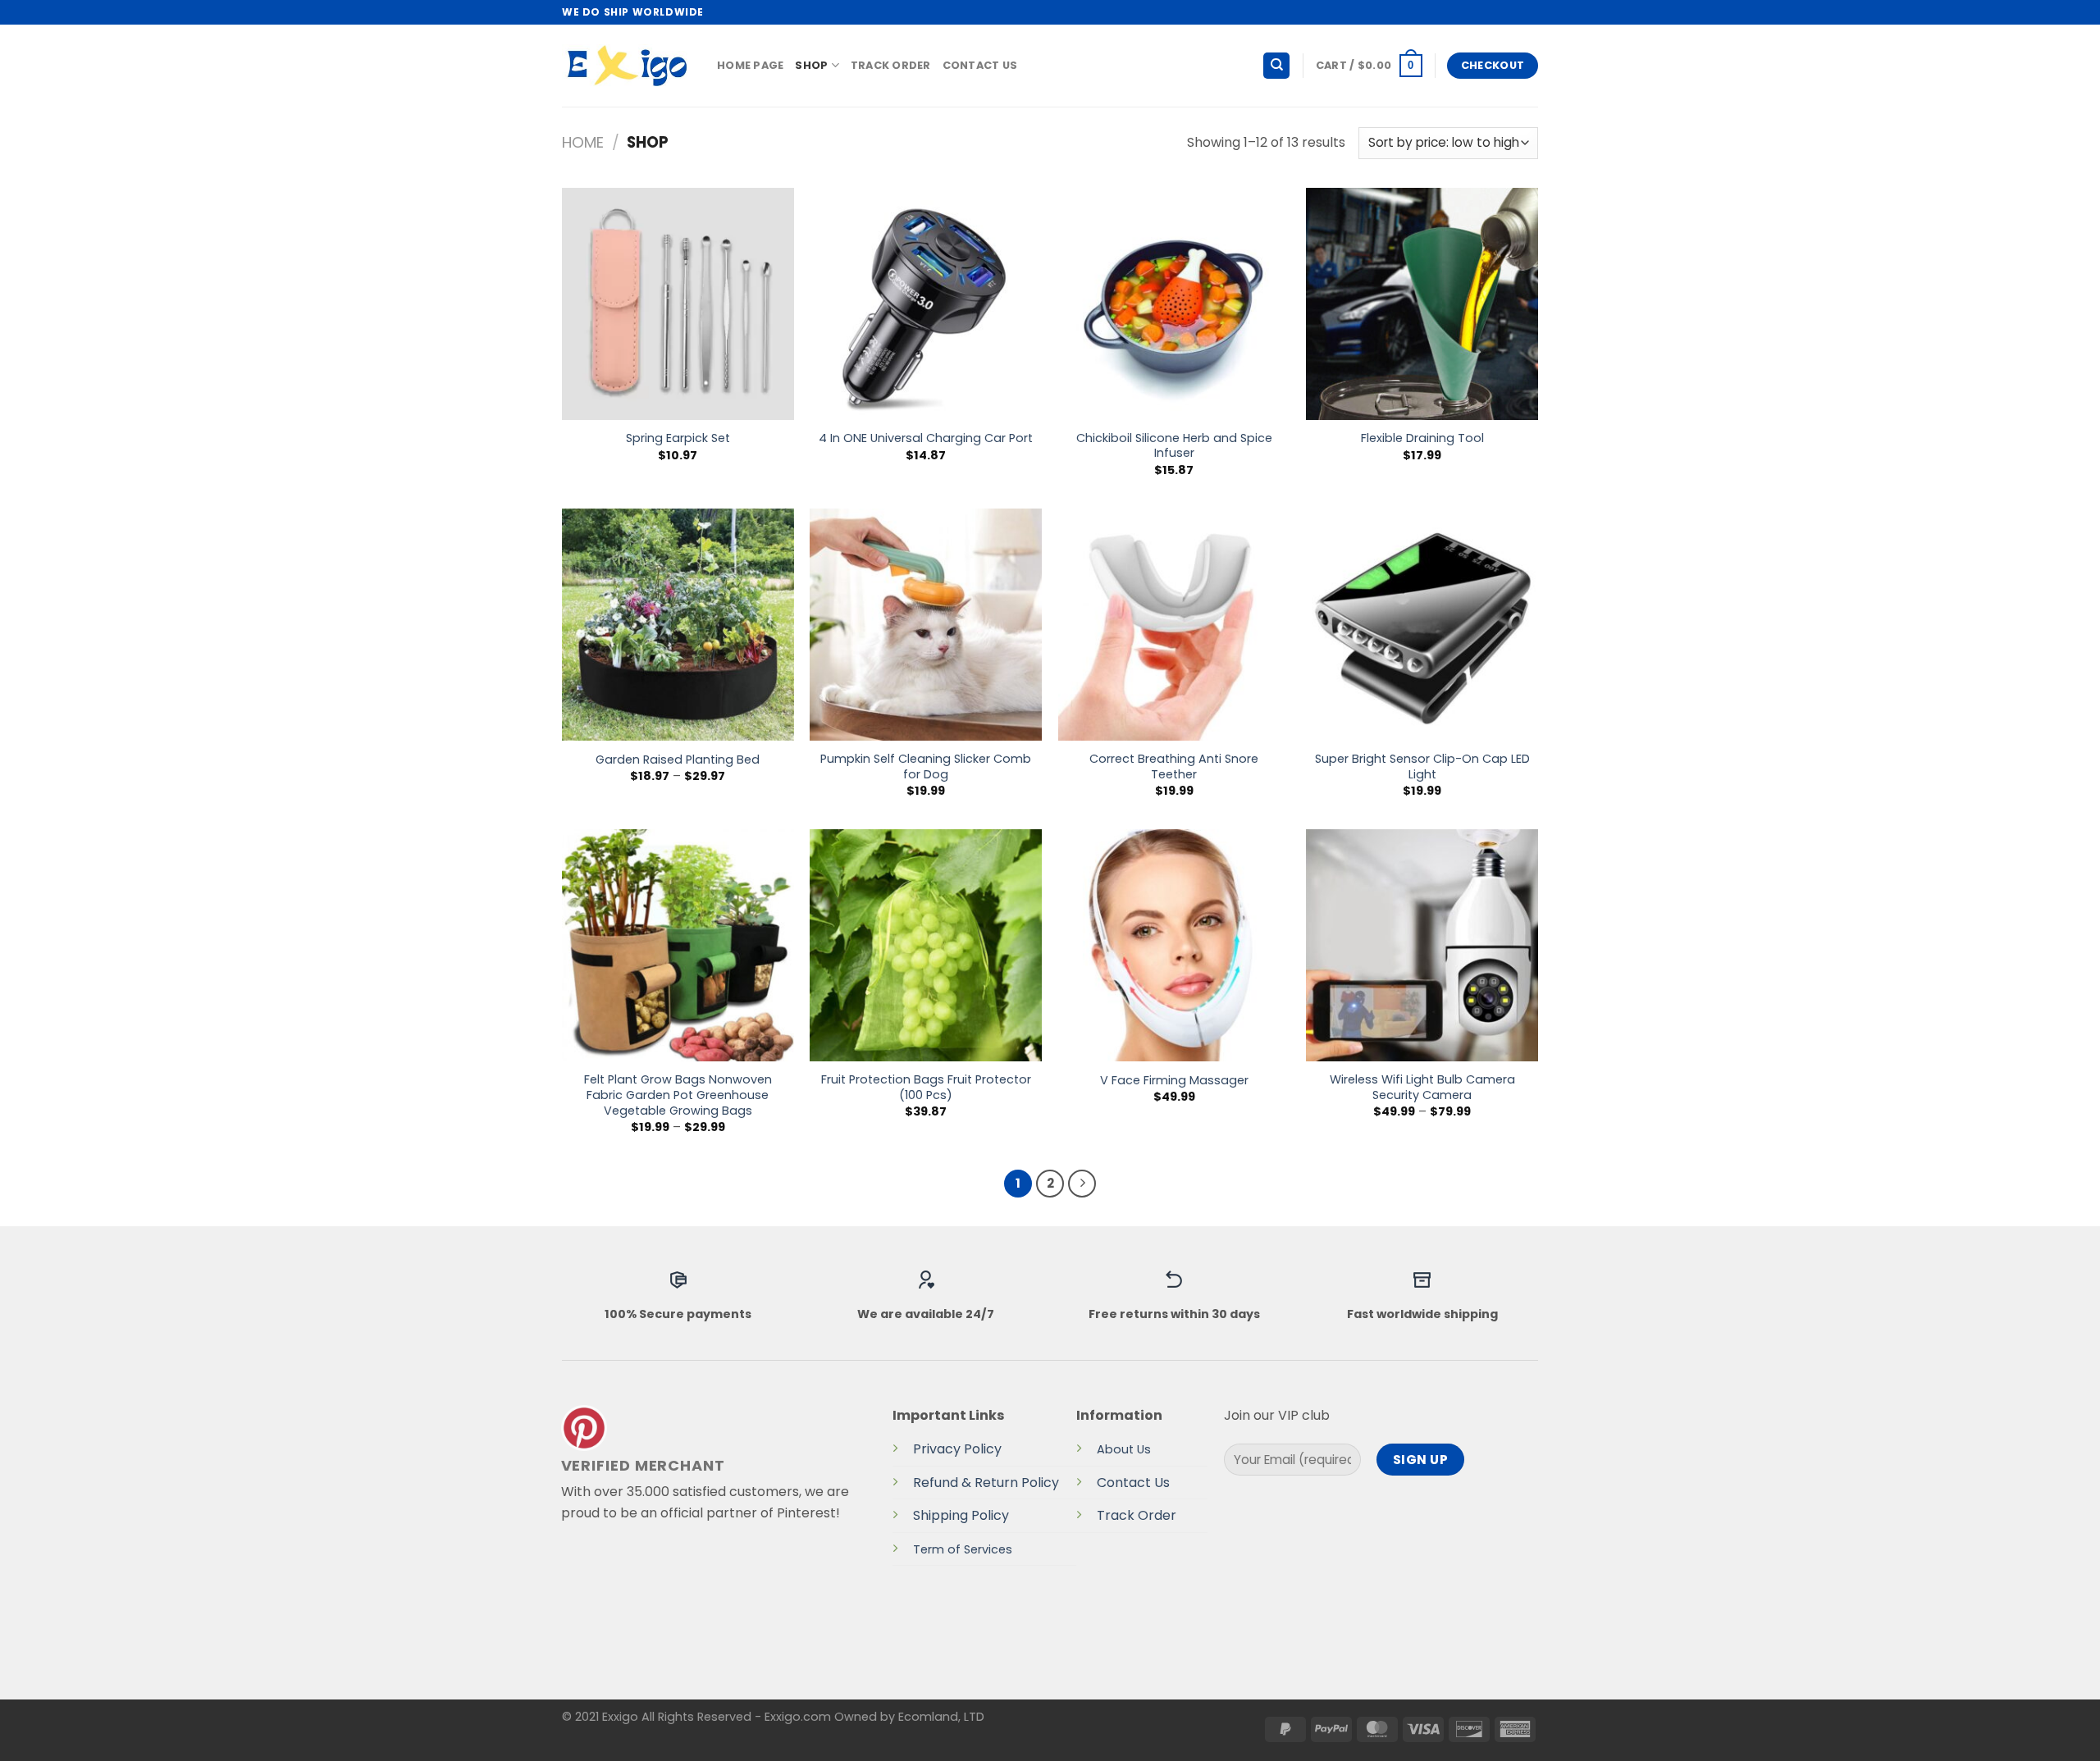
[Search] (1276, 66)
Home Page (750, 65)
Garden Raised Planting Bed (678, 760)
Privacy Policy (957, 1449)
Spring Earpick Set (678, 438)
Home (583, 142)
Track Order (891, 65)
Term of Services (963, 1549)
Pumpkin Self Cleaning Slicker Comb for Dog (926, 766)
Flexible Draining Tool (1422, 438)
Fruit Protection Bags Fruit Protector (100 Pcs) (926, 1087)
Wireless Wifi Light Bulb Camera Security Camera (1422, 1087)
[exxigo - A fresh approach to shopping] (627, 66)
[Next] (1082, 1184)
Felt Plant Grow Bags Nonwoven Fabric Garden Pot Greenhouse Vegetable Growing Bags (678, 1095)
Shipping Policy (961, 1515)
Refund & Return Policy (986, 1483)
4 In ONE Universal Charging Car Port (926, 438)
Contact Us (980, 65)
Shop (811, 65)
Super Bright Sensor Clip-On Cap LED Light (1422, 766)
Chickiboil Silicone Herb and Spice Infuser (1174, 446)
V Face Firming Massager (1174, 1081)
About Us (1124, 1449)
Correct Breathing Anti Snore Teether (1174, 766)
